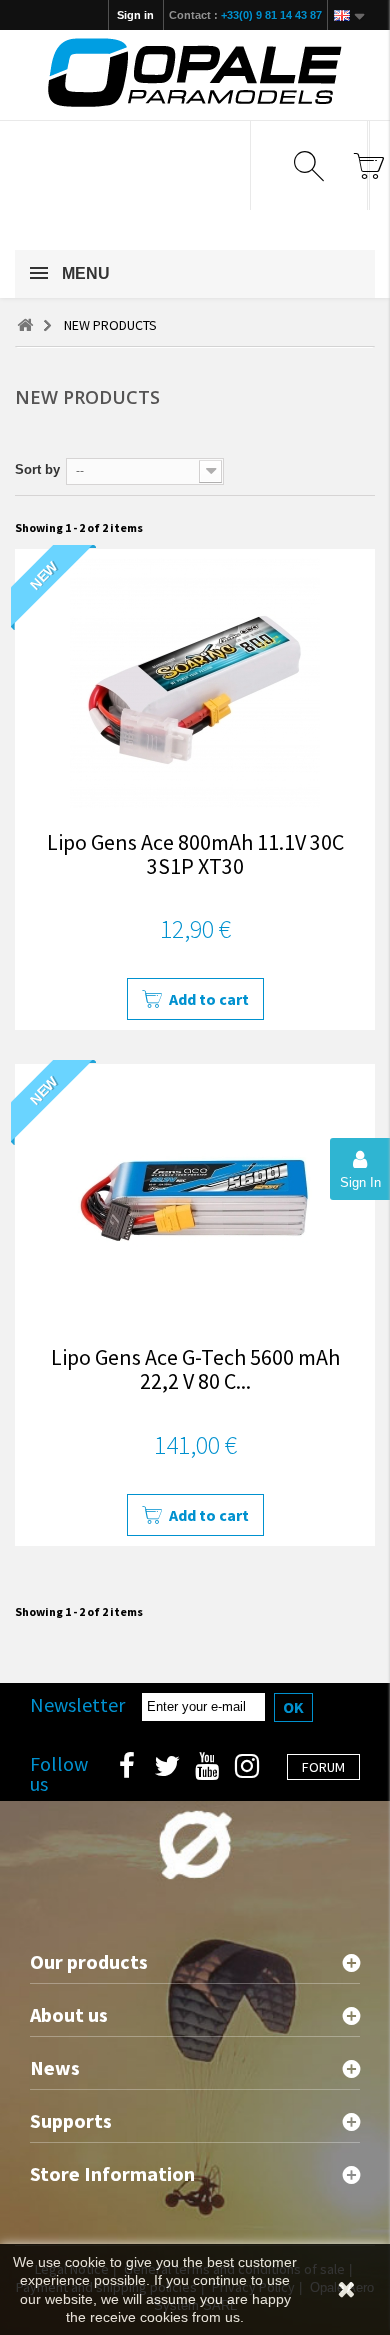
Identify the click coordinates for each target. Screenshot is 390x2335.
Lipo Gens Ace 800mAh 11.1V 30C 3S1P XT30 (195, 854)
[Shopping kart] (368, 165)
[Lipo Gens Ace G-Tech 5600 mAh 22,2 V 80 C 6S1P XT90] (195, 1198)
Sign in (135, 15)
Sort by (37, 469)
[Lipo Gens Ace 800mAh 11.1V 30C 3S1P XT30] (195, 683)
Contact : (245, 15)
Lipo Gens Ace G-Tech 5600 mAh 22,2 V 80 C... (195, 1369)
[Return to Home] (25, 325)
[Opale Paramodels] (195, 72)
